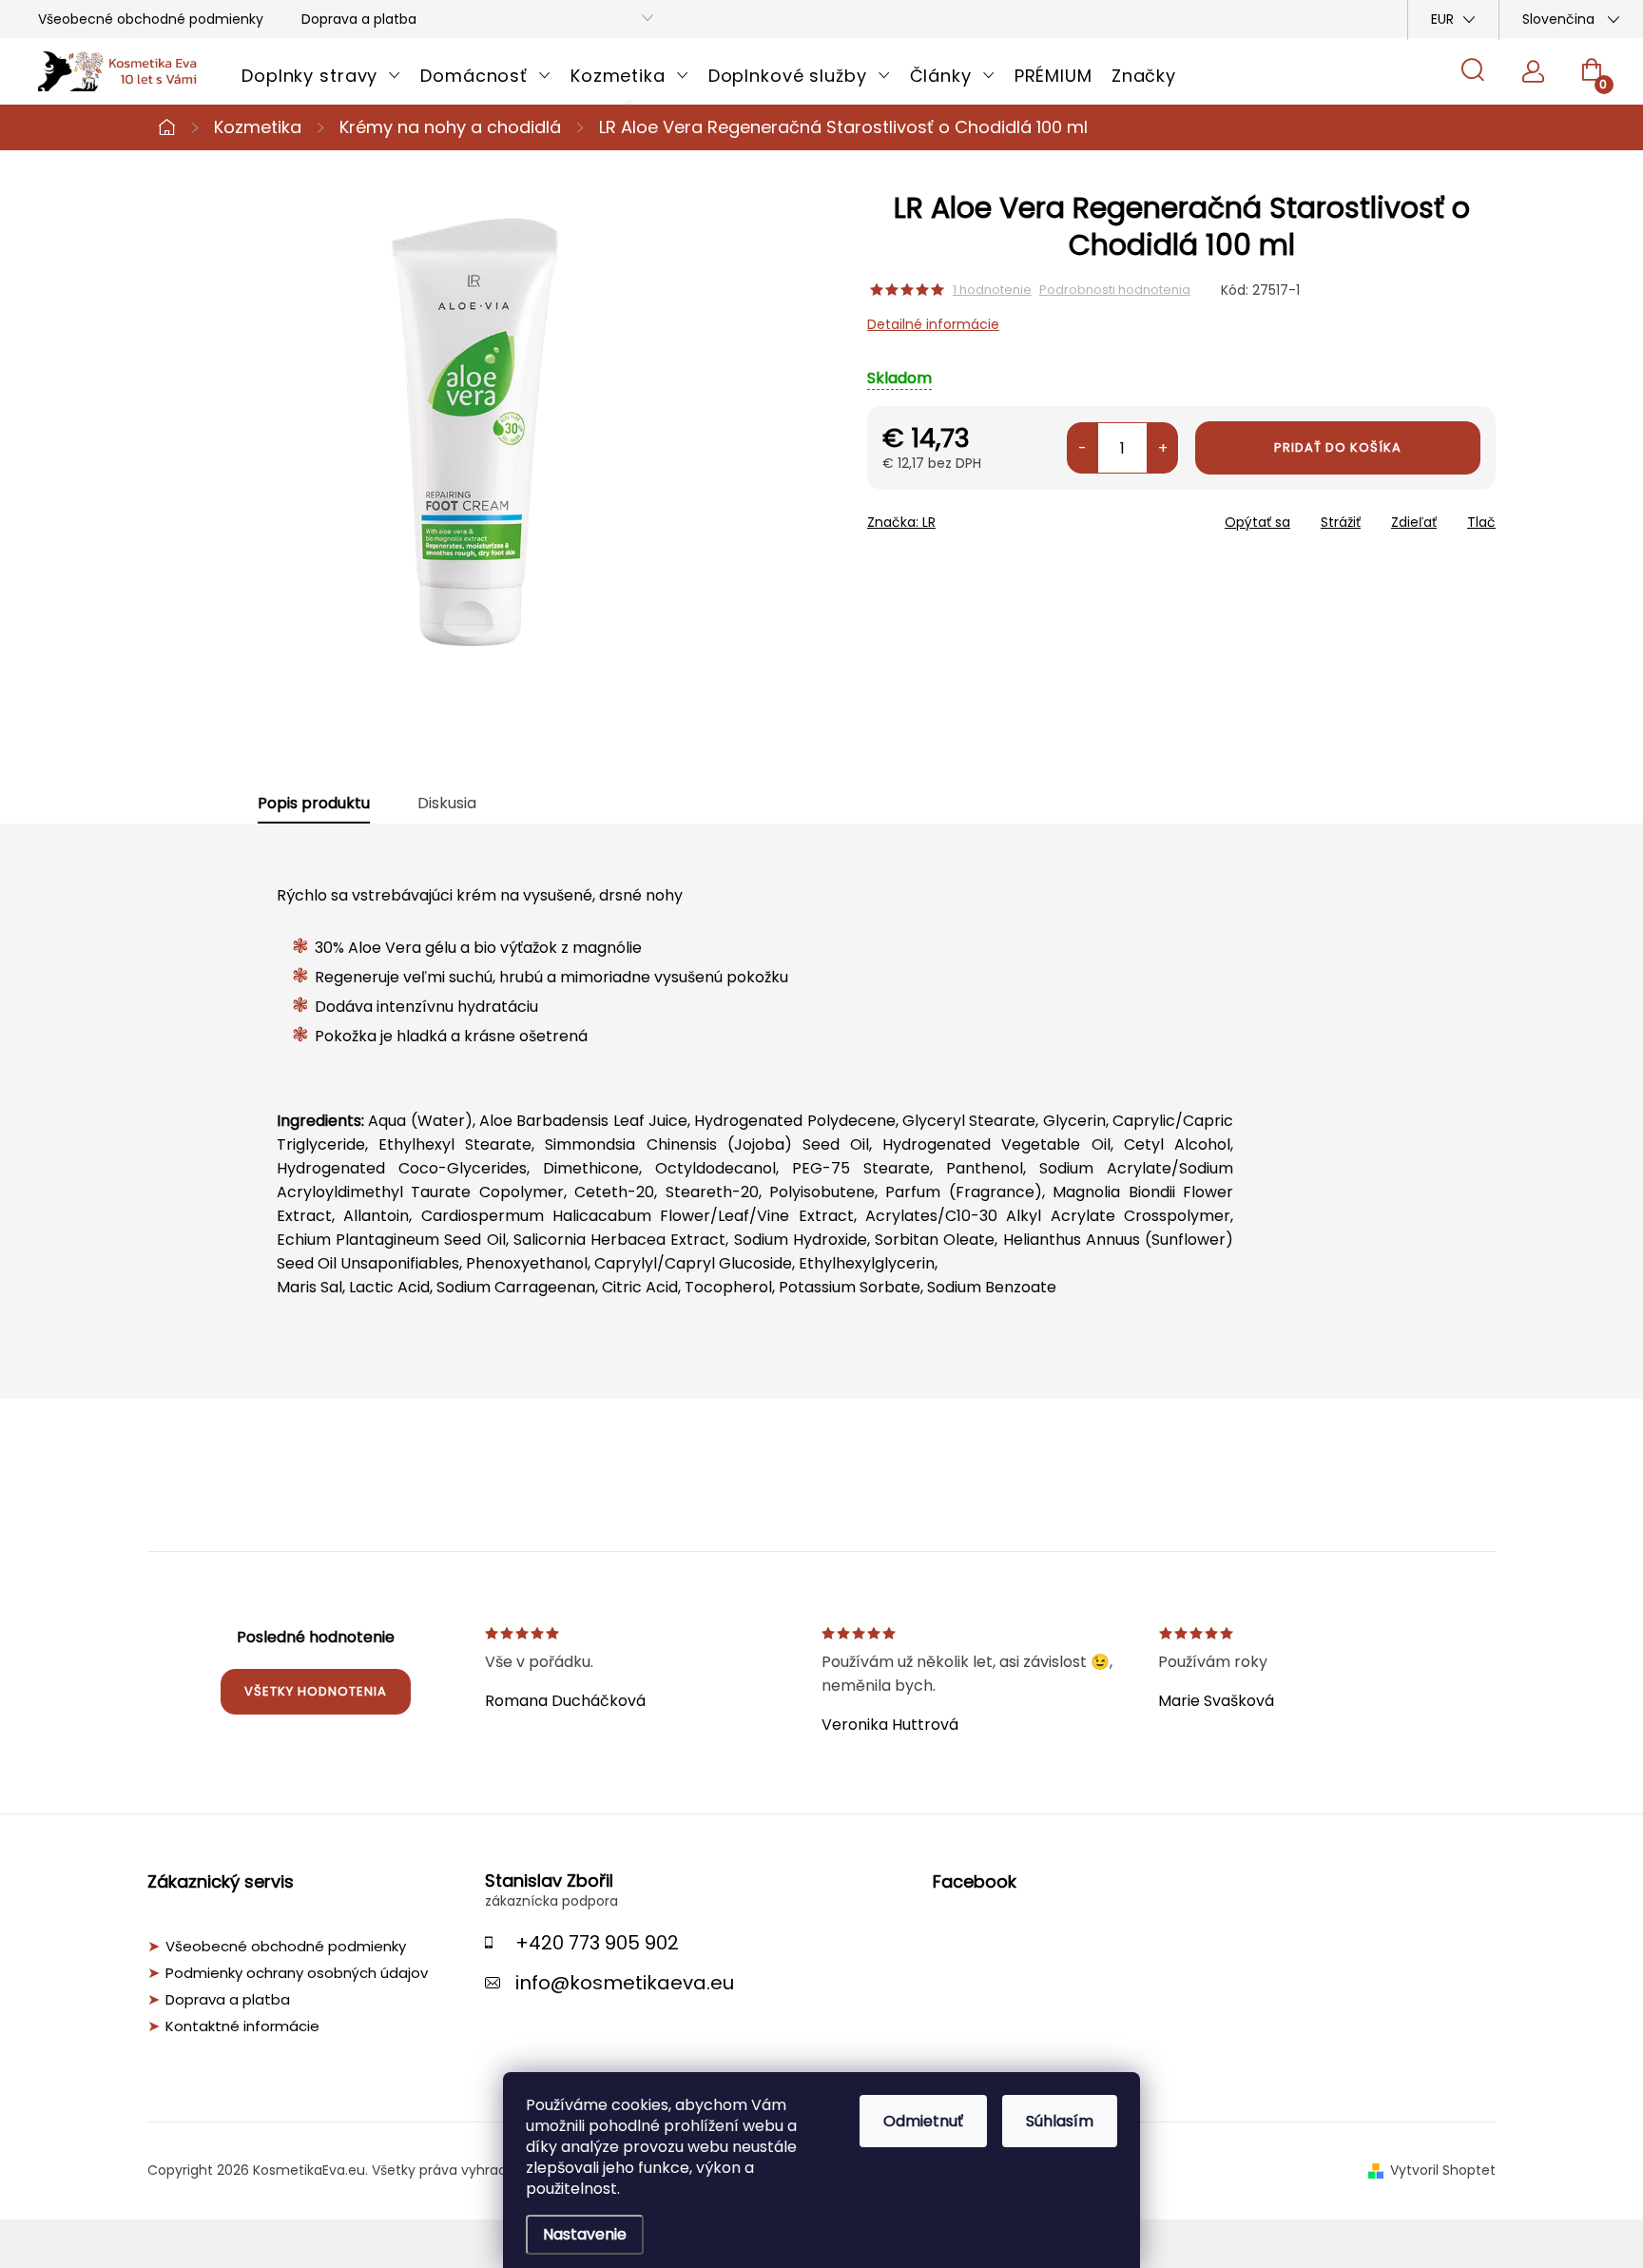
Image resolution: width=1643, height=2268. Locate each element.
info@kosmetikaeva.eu (625, 1983)
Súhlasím (1060, 2121)
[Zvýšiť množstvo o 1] (1162, 448)
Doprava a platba (359, 19)
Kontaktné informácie (242, 2026)
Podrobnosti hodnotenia (1115, 290)
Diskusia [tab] (447, 804)
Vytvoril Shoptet (1443, 2170)
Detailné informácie (933, 324)
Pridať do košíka (1338, 447)
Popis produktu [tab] (314, 804)
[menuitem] (321, 76)
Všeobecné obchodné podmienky (151, 19)
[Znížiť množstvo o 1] (1082, 448)
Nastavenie (585, 2234)
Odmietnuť (923, 2121)
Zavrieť (1003, 516)
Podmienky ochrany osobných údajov (297, 1973)
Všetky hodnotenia (316, 1691)
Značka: (901, 522)
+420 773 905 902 (597, 1943)
